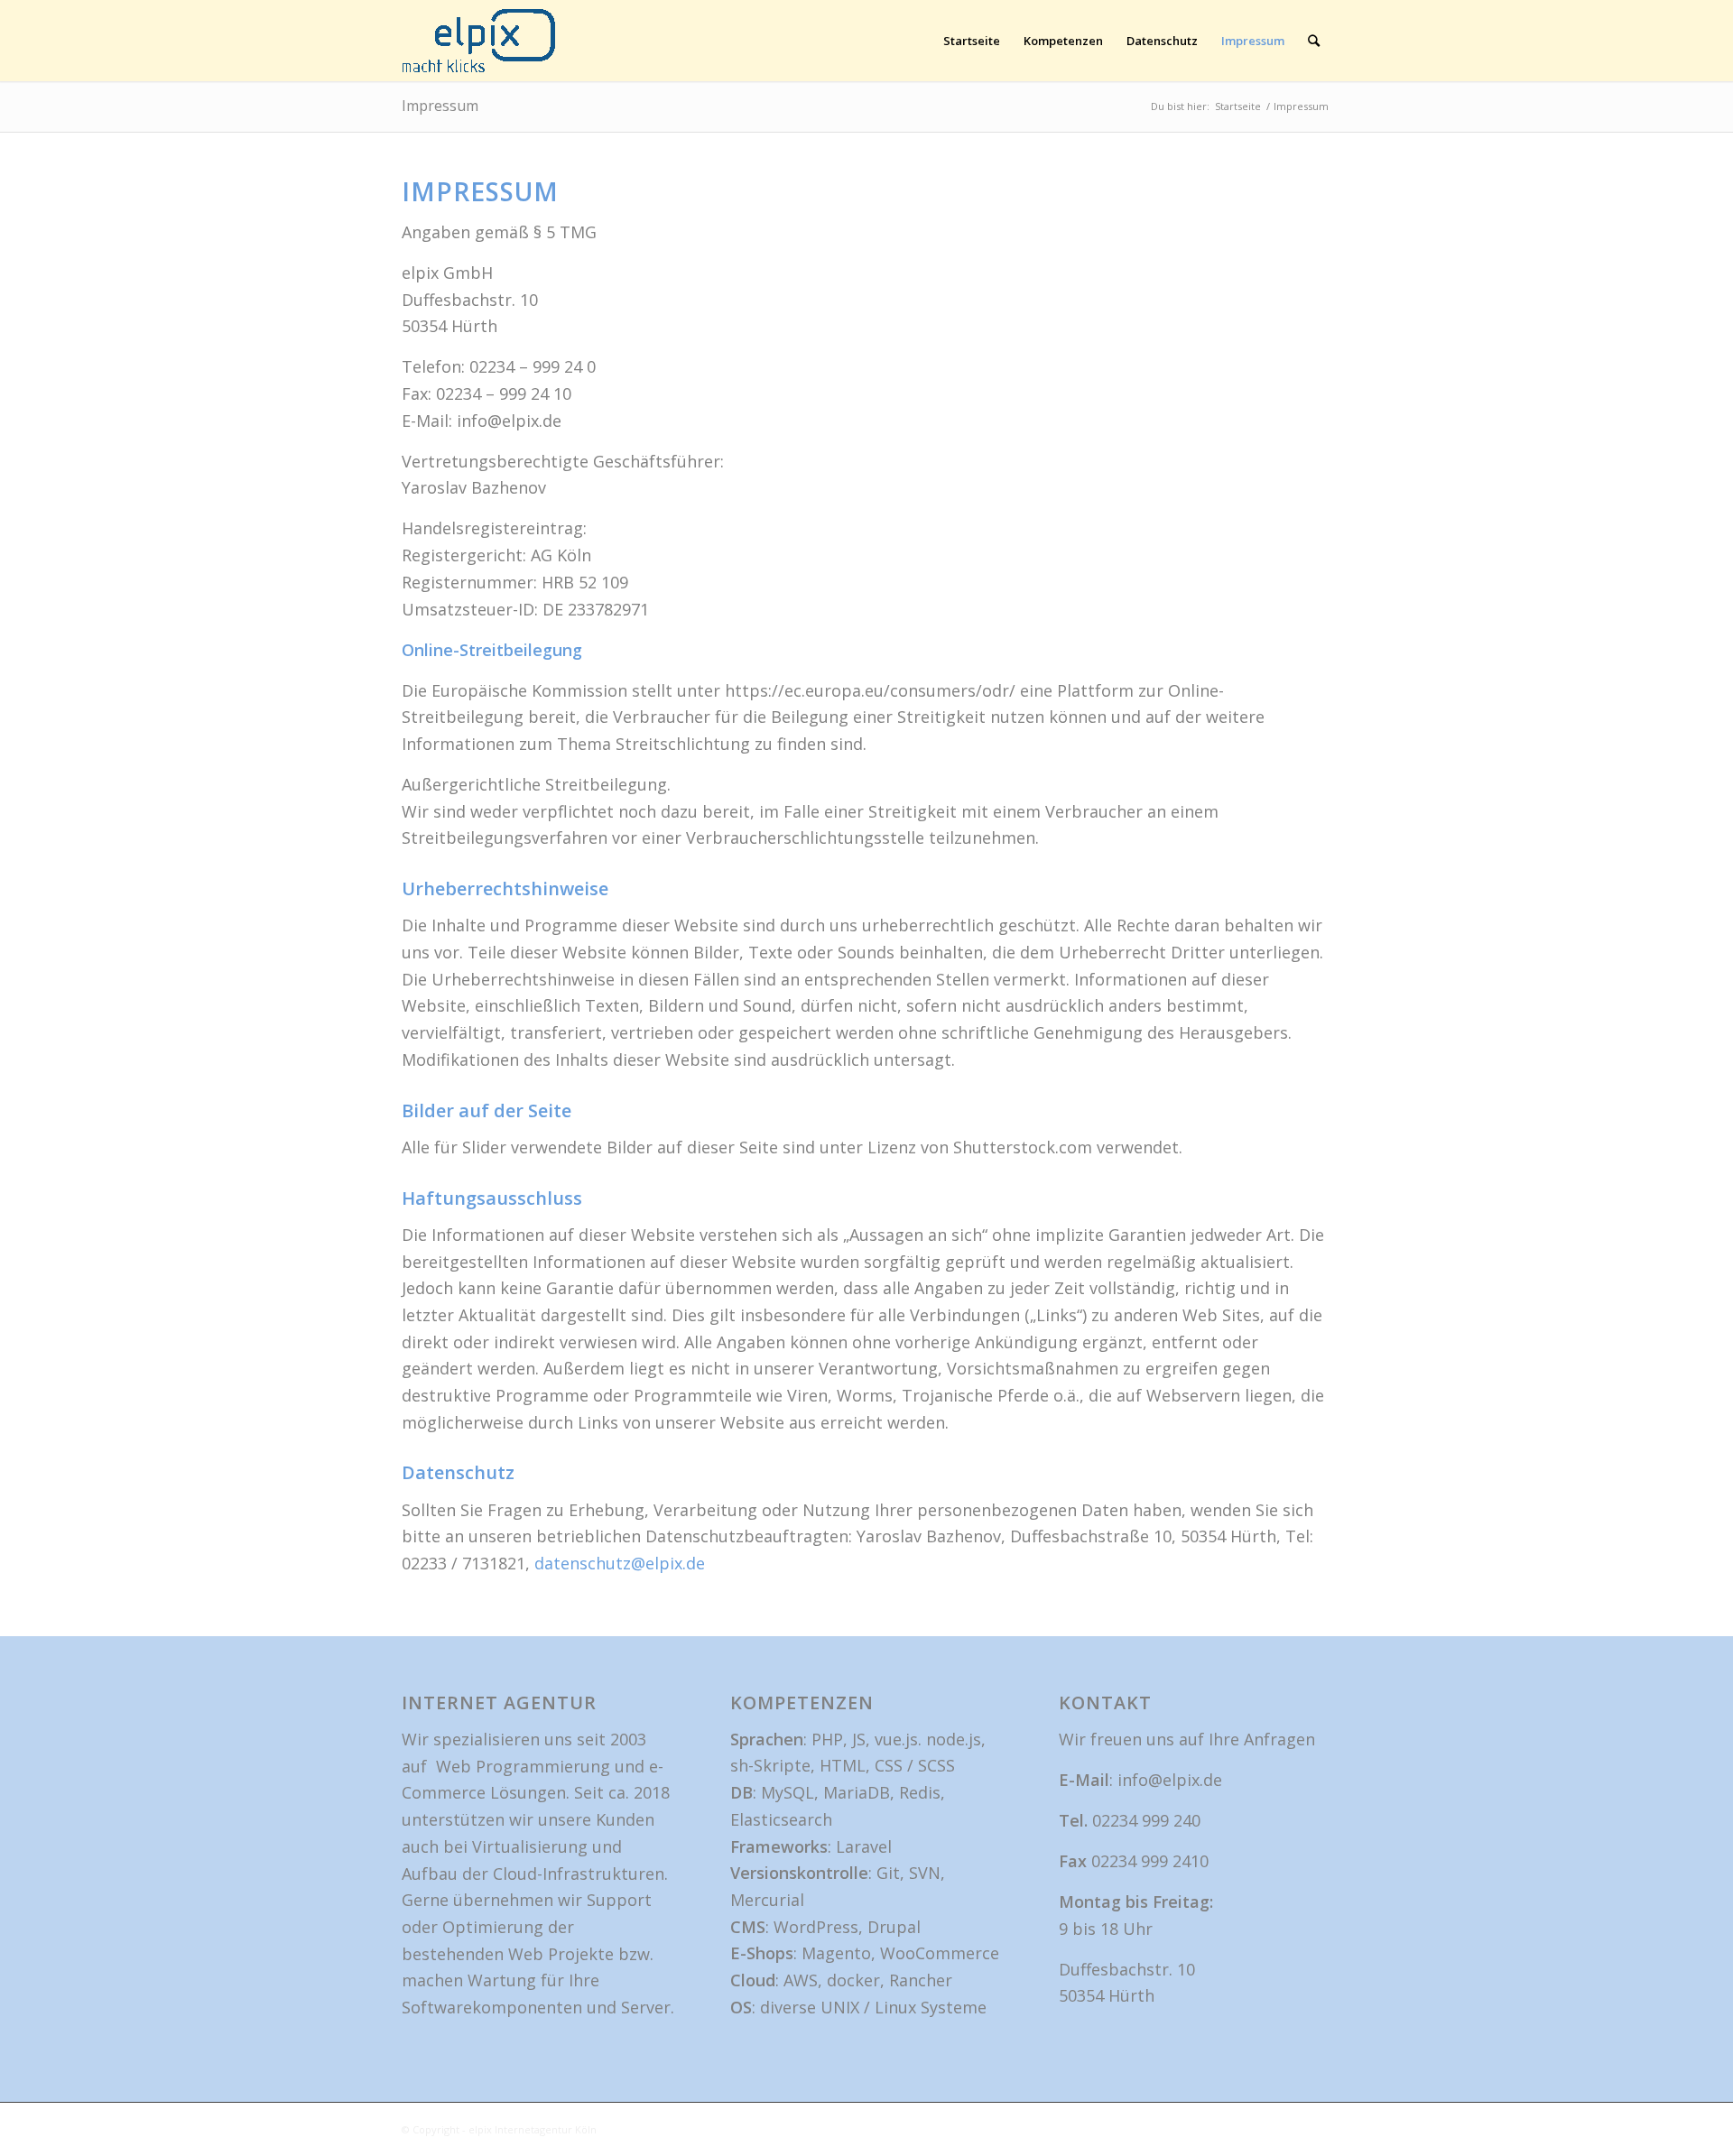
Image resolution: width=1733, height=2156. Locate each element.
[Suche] (1314, 41)
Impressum (1253, 41)
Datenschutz (1162, 41)
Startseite (972, 41)
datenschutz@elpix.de (620, 1563)
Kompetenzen (1063, 41)
